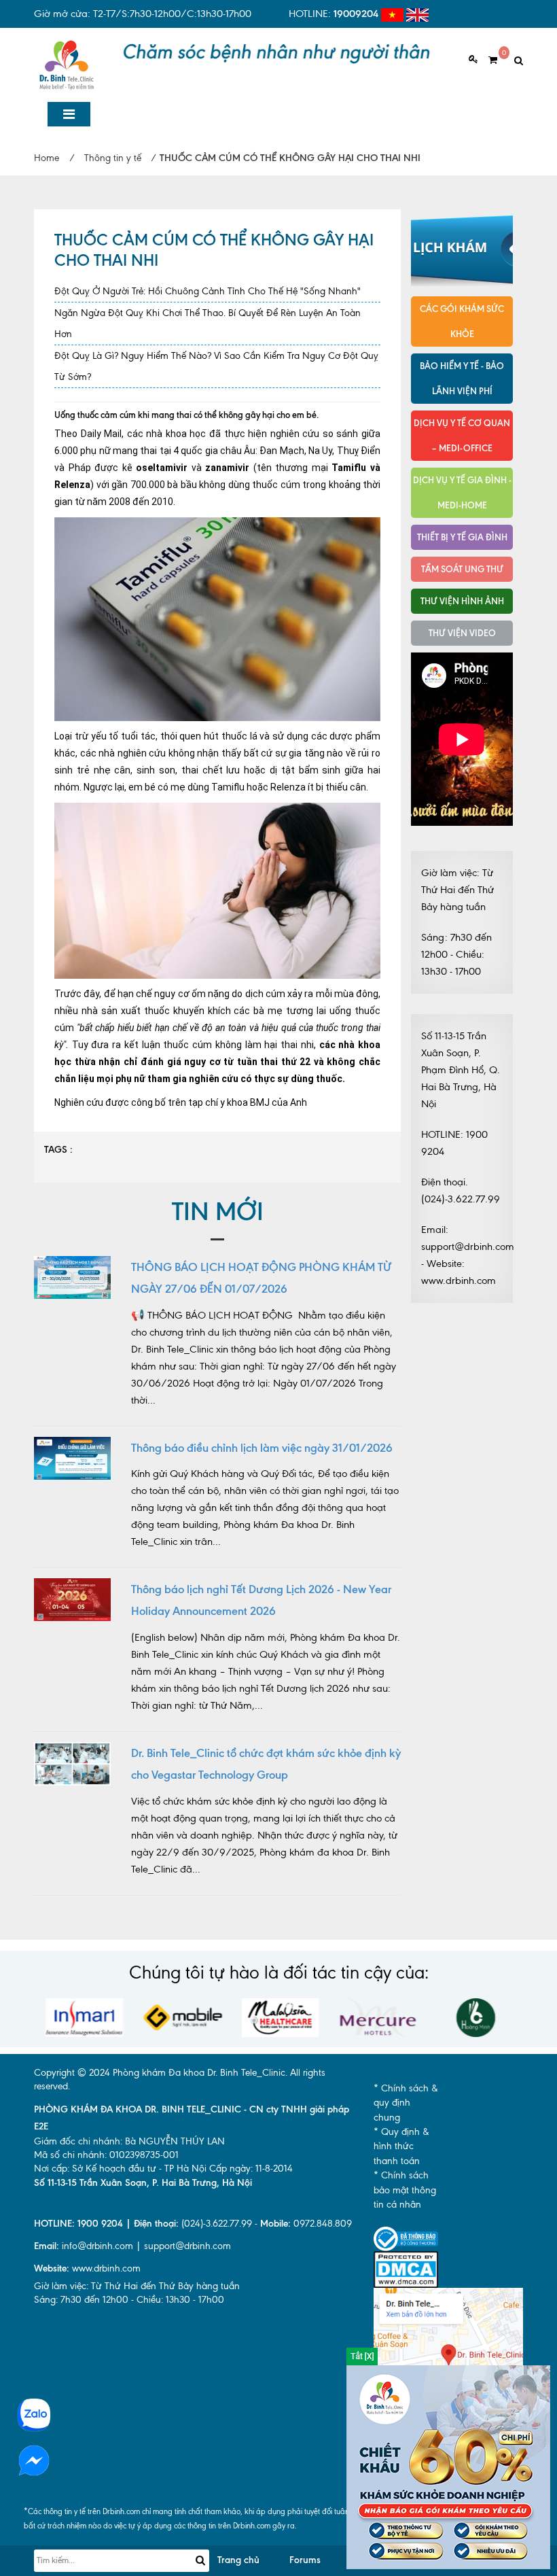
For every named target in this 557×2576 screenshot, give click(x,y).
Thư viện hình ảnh (462, 601)
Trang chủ (238, 2560)
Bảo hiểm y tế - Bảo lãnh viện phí (462, 378)
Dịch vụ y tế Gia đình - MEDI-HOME (462, 492)
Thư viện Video (462, 633)
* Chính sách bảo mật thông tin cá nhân (405, 2190)
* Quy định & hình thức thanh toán (401, 2146)
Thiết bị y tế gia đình (462, 537)
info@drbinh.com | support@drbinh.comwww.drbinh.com (132, 2257)
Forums (305, 2560)
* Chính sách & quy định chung (406, 2103)
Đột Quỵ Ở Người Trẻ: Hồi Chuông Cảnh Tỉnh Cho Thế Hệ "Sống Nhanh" (208, 291)
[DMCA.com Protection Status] (406, 2268)
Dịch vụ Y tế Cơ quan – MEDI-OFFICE (462, 435)
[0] (488, 60)
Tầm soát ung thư (462, 569)
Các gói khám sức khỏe (462, 321)
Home (47, 158)
